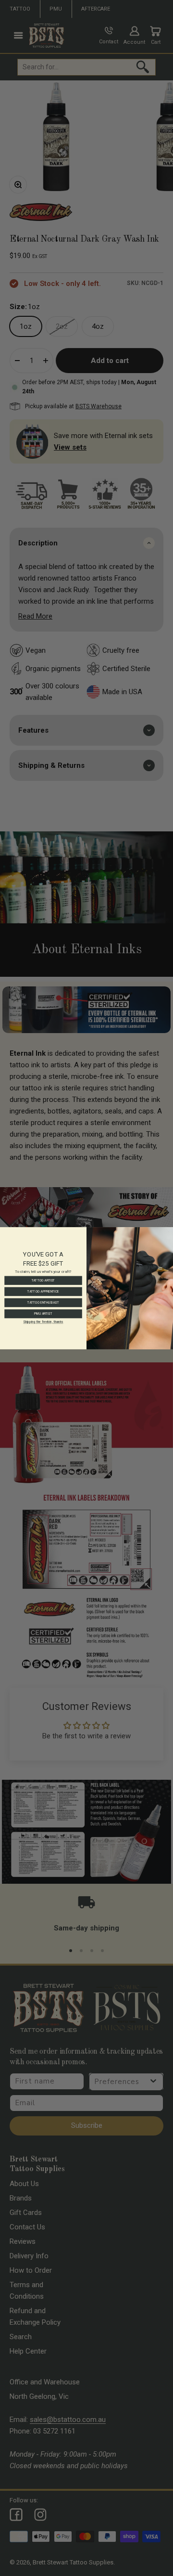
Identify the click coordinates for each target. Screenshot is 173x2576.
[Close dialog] (168, 1231)
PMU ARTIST (43, 1314)
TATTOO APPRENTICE (43, 1291)
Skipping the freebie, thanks (43, 1321)
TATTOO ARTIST (43, 1280)
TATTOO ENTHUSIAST (43, 1302)
